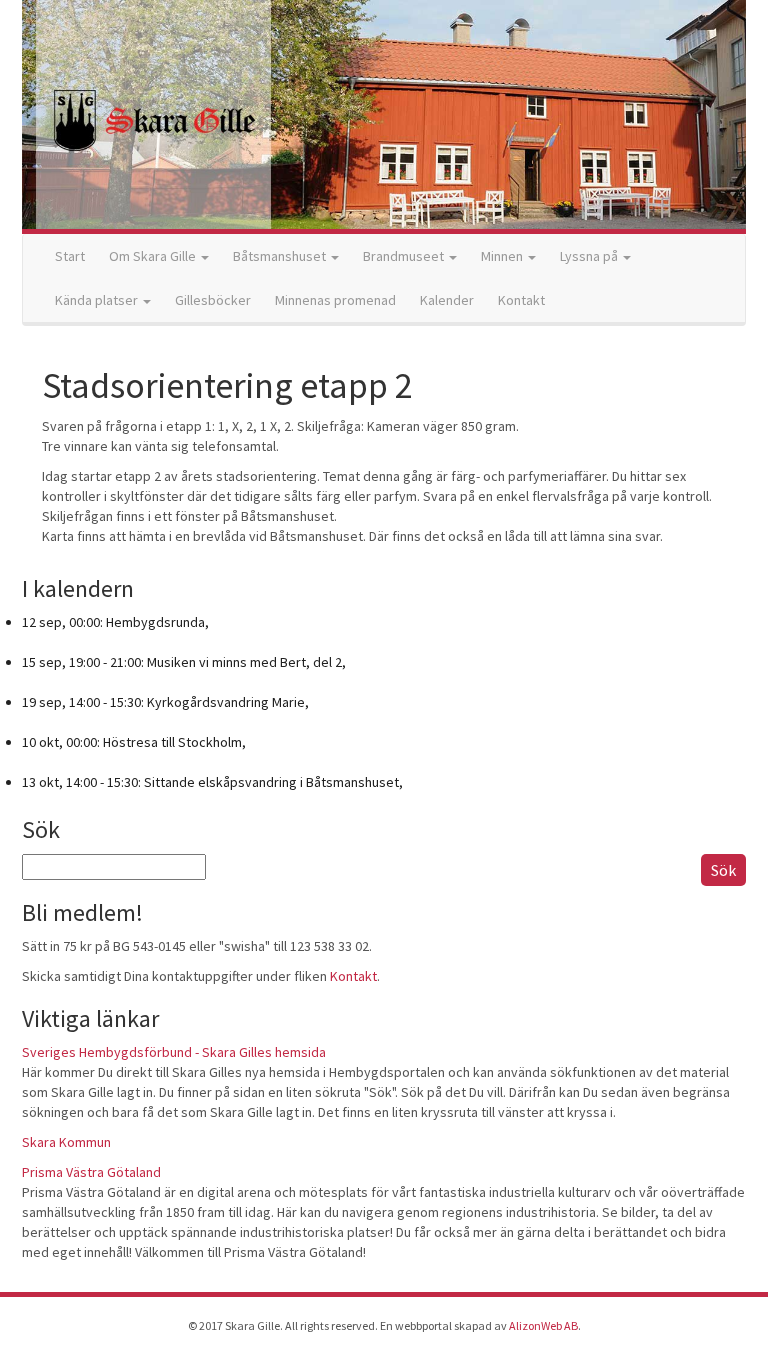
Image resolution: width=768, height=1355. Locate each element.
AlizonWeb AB (543, 1325)
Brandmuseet (405, 256)
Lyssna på (590, 256)
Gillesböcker (213, 300)
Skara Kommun (66, 1142)
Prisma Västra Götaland (91, 1172)
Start (70, 256)
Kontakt (521, 300)
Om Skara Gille (154, 256)
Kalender (447, 300)
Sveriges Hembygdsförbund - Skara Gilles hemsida (174, 1052)
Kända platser (98, 300)
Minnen (503, 256)
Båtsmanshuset (281, 256)
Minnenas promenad (335, 300)
